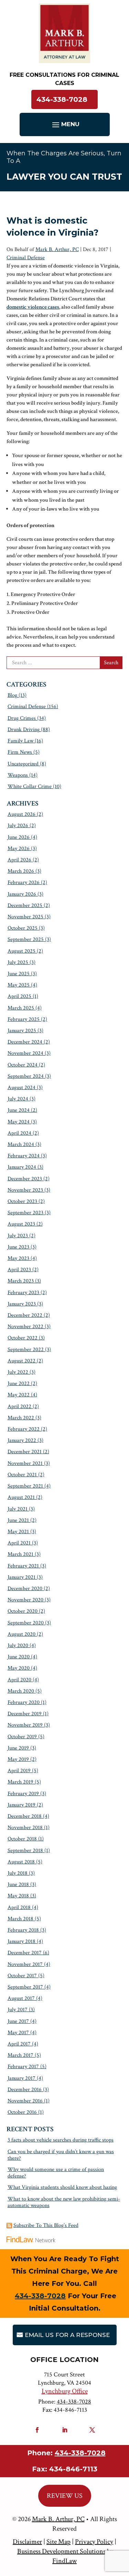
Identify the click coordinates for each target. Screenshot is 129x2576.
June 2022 (19, 1384)
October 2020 (23, 1611)
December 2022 (25, 1315)
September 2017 (25, 1987)
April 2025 (19, 996)
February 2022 (24, 1429)
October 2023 (22, 1201)
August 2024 (21, 1088)
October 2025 (23, 928)
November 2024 (25, 1053)
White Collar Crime (30, 786)
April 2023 (19, 1270)
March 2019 (20, 1782)
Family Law (20, 741)
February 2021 (23, 1566)
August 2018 (21, 1862)
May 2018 (18, 1896)
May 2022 (19, 1395)
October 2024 (23, 1065)
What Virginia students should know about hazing (62, 2187)
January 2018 (21, 1941)
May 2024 (19, 1122)
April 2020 (19, 1680)
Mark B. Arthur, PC (57, 249)
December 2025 (25, 905)
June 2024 (19, 1110)
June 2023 (18, 1247)
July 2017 (18, 2010)
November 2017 (25, 1964)
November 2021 (25, 1463)
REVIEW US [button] (65, 2496)
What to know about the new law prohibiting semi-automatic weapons (64, 2202)
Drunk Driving (24, 730)
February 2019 (23, 1794)
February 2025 (24, 1019)
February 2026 (24, 882)
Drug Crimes (22, 718)
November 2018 (25, 1828)
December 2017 (25, 1953)
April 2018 (19, 1907)
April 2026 (19, 860)
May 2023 (18, 1258)
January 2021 (21, 1577)
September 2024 (26, 1076)
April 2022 (19, 1406)
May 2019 (18, 1759)
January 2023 (22, 1304)
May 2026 (19, 849)
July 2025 (18, 962)
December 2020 (25, 1589)
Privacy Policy (94, 2542)
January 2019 (21, 1805)
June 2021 (18, 1520)
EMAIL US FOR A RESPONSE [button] (67, 2335)
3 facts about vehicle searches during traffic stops (61, 2140)
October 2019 (22, 1737)
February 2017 (23, 2067)
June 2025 (19, 974)
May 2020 (19, 1668)
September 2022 (26, 1350)
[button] (65, 124)
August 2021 (21, 1497)
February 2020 (24, 1702)
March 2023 (21, 1281)
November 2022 (25, 1327)
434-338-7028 (62, 99)
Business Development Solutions (61, 2551)
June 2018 (18, 1885)
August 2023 (21, 1224)
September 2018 (25, 1851)
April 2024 (19, 1133)
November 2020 (25, 1600)
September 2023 (25, 1213)
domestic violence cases (33, 307)
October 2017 (22, 1976)
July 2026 (18, 826)
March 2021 (20, 1554)
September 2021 (25, 1486)
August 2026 (21, 814)
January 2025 (22, 1031)
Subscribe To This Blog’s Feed (46, 2225)
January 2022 (22, 1440)
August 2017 (21, 1998)
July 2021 (18, 1509)
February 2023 (23, 1293)
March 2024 (21, 1144)
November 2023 (25, 1190)
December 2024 (25, 1042)
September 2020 (26, 1623)
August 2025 (21, 951)
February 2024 (24, 1156)
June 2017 (18, 2021)
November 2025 (25, 917)
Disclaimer (27, 2542)
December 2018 (25, 1816)
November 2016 (25, 2101)
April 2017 (19, 2044)
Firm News (20, 752)
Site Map (58, 2542)
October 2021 (22, 1475)
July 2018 (18, 1873)
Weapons (18, 775)
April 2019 (19, 1771)
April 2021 (19, 1543)
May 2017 (18, 2033)
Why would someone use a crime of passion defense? (56, 2173)
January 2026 (22, 894)
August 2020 (21, 1634)
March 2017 (20, 2055)
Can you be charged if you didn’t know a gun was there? (61, 2155)
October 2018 (22, 1839)
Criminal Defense (26, 258)
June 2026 (19, 837)
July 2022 (18, 1372)
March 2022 (21, 1418)
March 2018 (20, 1919)
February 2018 (23, 1930)
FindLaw (64, 2561)
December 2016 (25, 2090)
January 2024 (22, 1167)
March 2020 (21, 1691)
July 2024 (18, 1099)
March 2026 (21, 871)
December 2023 (25, 1179)
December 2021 (25, 1452)
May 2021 (18, 1532)
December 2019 (25, 1714)
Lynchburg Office (65, 2391)
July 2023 (18, 1236)
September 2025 (26, 939)
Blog (12, 695)
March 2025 (21, 1008)
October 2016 (22, 2112)
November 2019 (25, 1725)
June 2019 (18, 1748)
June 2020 (19, 1657)
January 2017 (21, 2078)
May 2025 (19, 985)
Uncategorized (23, 764)
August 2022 (21, 1361)
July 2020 (18, 1645)
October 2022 (23, 1338)
